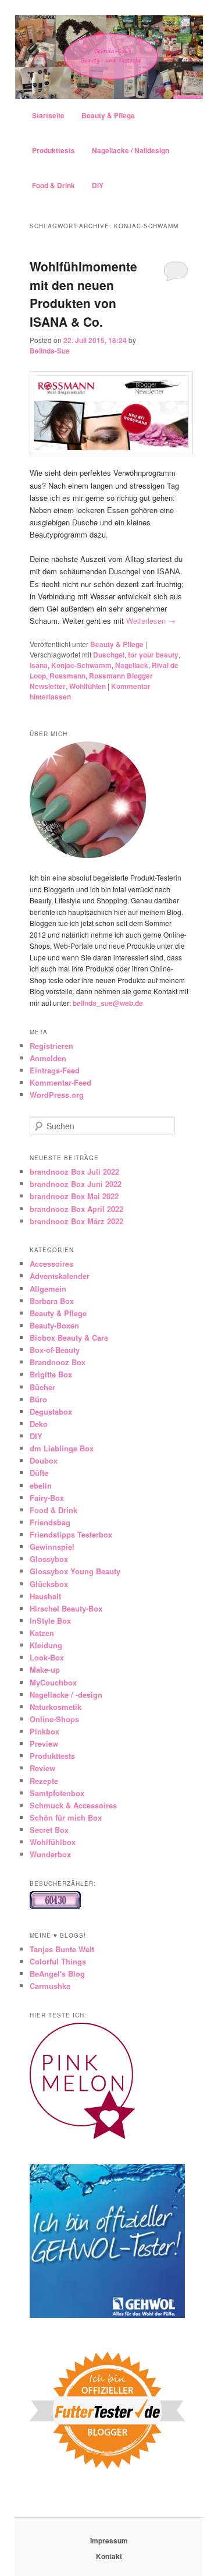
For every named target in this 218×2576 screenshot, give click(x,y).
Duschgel (109, 655)
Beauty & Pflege (108, 115)
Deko (39, 1424)
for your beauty (153, 655)
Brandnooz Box (58, 1362)
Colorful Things (58, 1961)
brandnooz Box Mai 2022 (74, 1196)
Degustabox (51, 1411)
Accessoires (51, 1264)
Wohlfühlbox (53, 1842)
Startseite (48, 115)
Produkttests (53, 150)
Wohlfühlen (87, 686)
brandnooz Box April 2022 (76, 1209)
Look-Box (47, 1657)
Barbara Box (52, 1301)
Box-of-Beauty (55, 1350)
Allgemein (48, 1289)
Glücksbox (49, 1584)
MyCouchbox (53, 1682)
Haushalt (45, 1596)
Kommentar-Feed (60, 1082)
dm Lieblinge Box (62, 1448)
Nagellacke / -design (66, 1695)
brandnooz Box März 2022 (76, 1221)
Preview (44, 1743)
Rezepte (44, 1781)
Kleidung (46, 1645)
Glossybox (49, 1559)
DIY (98, 185)
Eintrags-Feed (55, 1070)
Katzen (42, 1633)
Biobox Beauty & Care (69, 1338)
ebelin (41, 1485)
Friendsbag (50, 1522)
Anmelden (48, 1058)
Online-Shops (54, 1719)
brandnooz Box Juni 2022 (76, 1184)
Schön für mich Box (66, 1817)
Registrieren (51, 1046)
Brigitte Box (51, 1374)
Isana (39, 665)
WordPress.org (57, 1095)
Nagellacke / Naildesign (131, 150)
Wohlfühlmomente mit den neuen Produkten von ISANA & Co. (83, 294)
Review (42, 1768)
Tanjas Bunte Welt (62, 1949)
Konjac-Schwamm (81, 665)
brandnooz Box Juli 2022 (74, 1172)
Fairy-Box (47, 1498)
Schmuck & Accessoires (73, 1805)
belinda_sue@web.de (108, 1003)
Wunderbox (50, 1854)
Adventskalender (60, 1276)
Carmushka (50, 1986)
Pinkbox (44, 1731)
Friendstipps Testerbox (71, 1534)
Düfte (39, 1473)
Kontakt (109, 2556)
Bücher (42, 1387)
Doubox (44, 1460)
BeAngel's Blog (57, 1973)
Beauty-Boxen (54, 1325)
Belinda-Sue (50, 351)
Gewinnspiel (52, 1547)
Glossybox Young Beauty (75, 1571)
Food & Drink (53, 185)
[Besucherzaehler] (55, 1906)
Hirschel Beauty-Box (66, 1608)
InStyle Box (50, 1621)
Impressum (109, 2540)
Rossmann (67, 676)
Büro (38, 1399)
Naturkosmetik (56, 1707)
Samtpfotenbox (57, 1793)
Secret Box (49, 1830)
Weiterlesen (151, 621)
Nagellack (132, 665)
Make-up (45, 1669)
